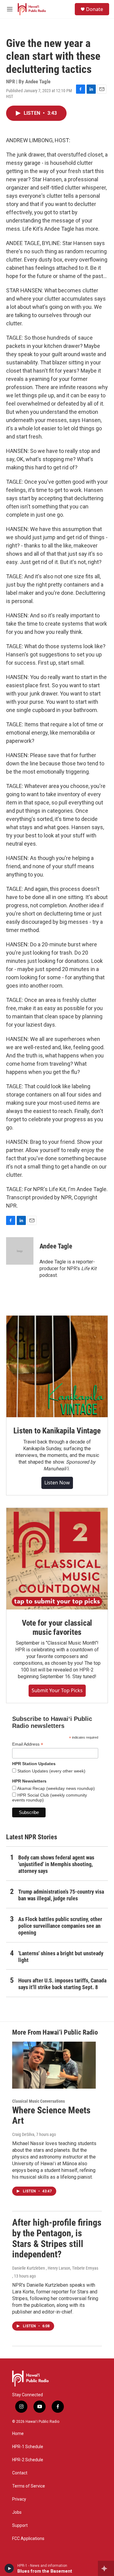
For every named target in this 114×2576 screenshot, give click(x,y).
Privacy (19, 2499)
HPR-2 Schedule (28, 2460)
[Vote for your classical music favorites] (57, 1559)
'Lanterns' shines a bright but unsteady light (61, 1957)
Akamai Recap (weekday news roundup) (55, 1788)
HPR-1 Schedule (28, 2447)
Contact (20, 2473)
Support (20, 2525)
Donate (95, 9)
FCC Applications (28, 2539)
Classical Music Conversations (38, 2101)
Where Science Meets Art (51, 2115)
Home (18, 2434)
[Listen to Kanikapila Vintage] (57, 1366)
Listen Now (57, 1483)
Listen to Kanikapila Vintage (57, 1431)
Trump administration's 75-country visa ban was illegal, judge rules (61, 1895)
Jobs (17, 2512)
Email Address (28, 1744)
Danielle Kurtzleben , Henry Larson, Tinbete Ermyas (55, 2268)
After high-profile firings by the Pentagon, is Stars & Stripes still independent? (57, 2238)
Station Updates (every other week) (51, 1771)
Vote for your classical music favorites (57, 1628)
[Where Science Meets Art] (54, 2065)
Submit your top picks (57, 1690)
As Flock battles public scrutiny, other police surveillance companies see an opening (60, 1926)
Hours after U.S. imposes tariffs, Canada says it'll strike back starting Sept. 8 (62, 1984)
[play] (9, 2568)
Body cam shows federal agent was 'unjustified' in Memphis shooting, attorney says (56, 1864)
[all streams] (106, 2568)
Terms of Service (29, 2486)
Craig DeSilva (23, 2134)
